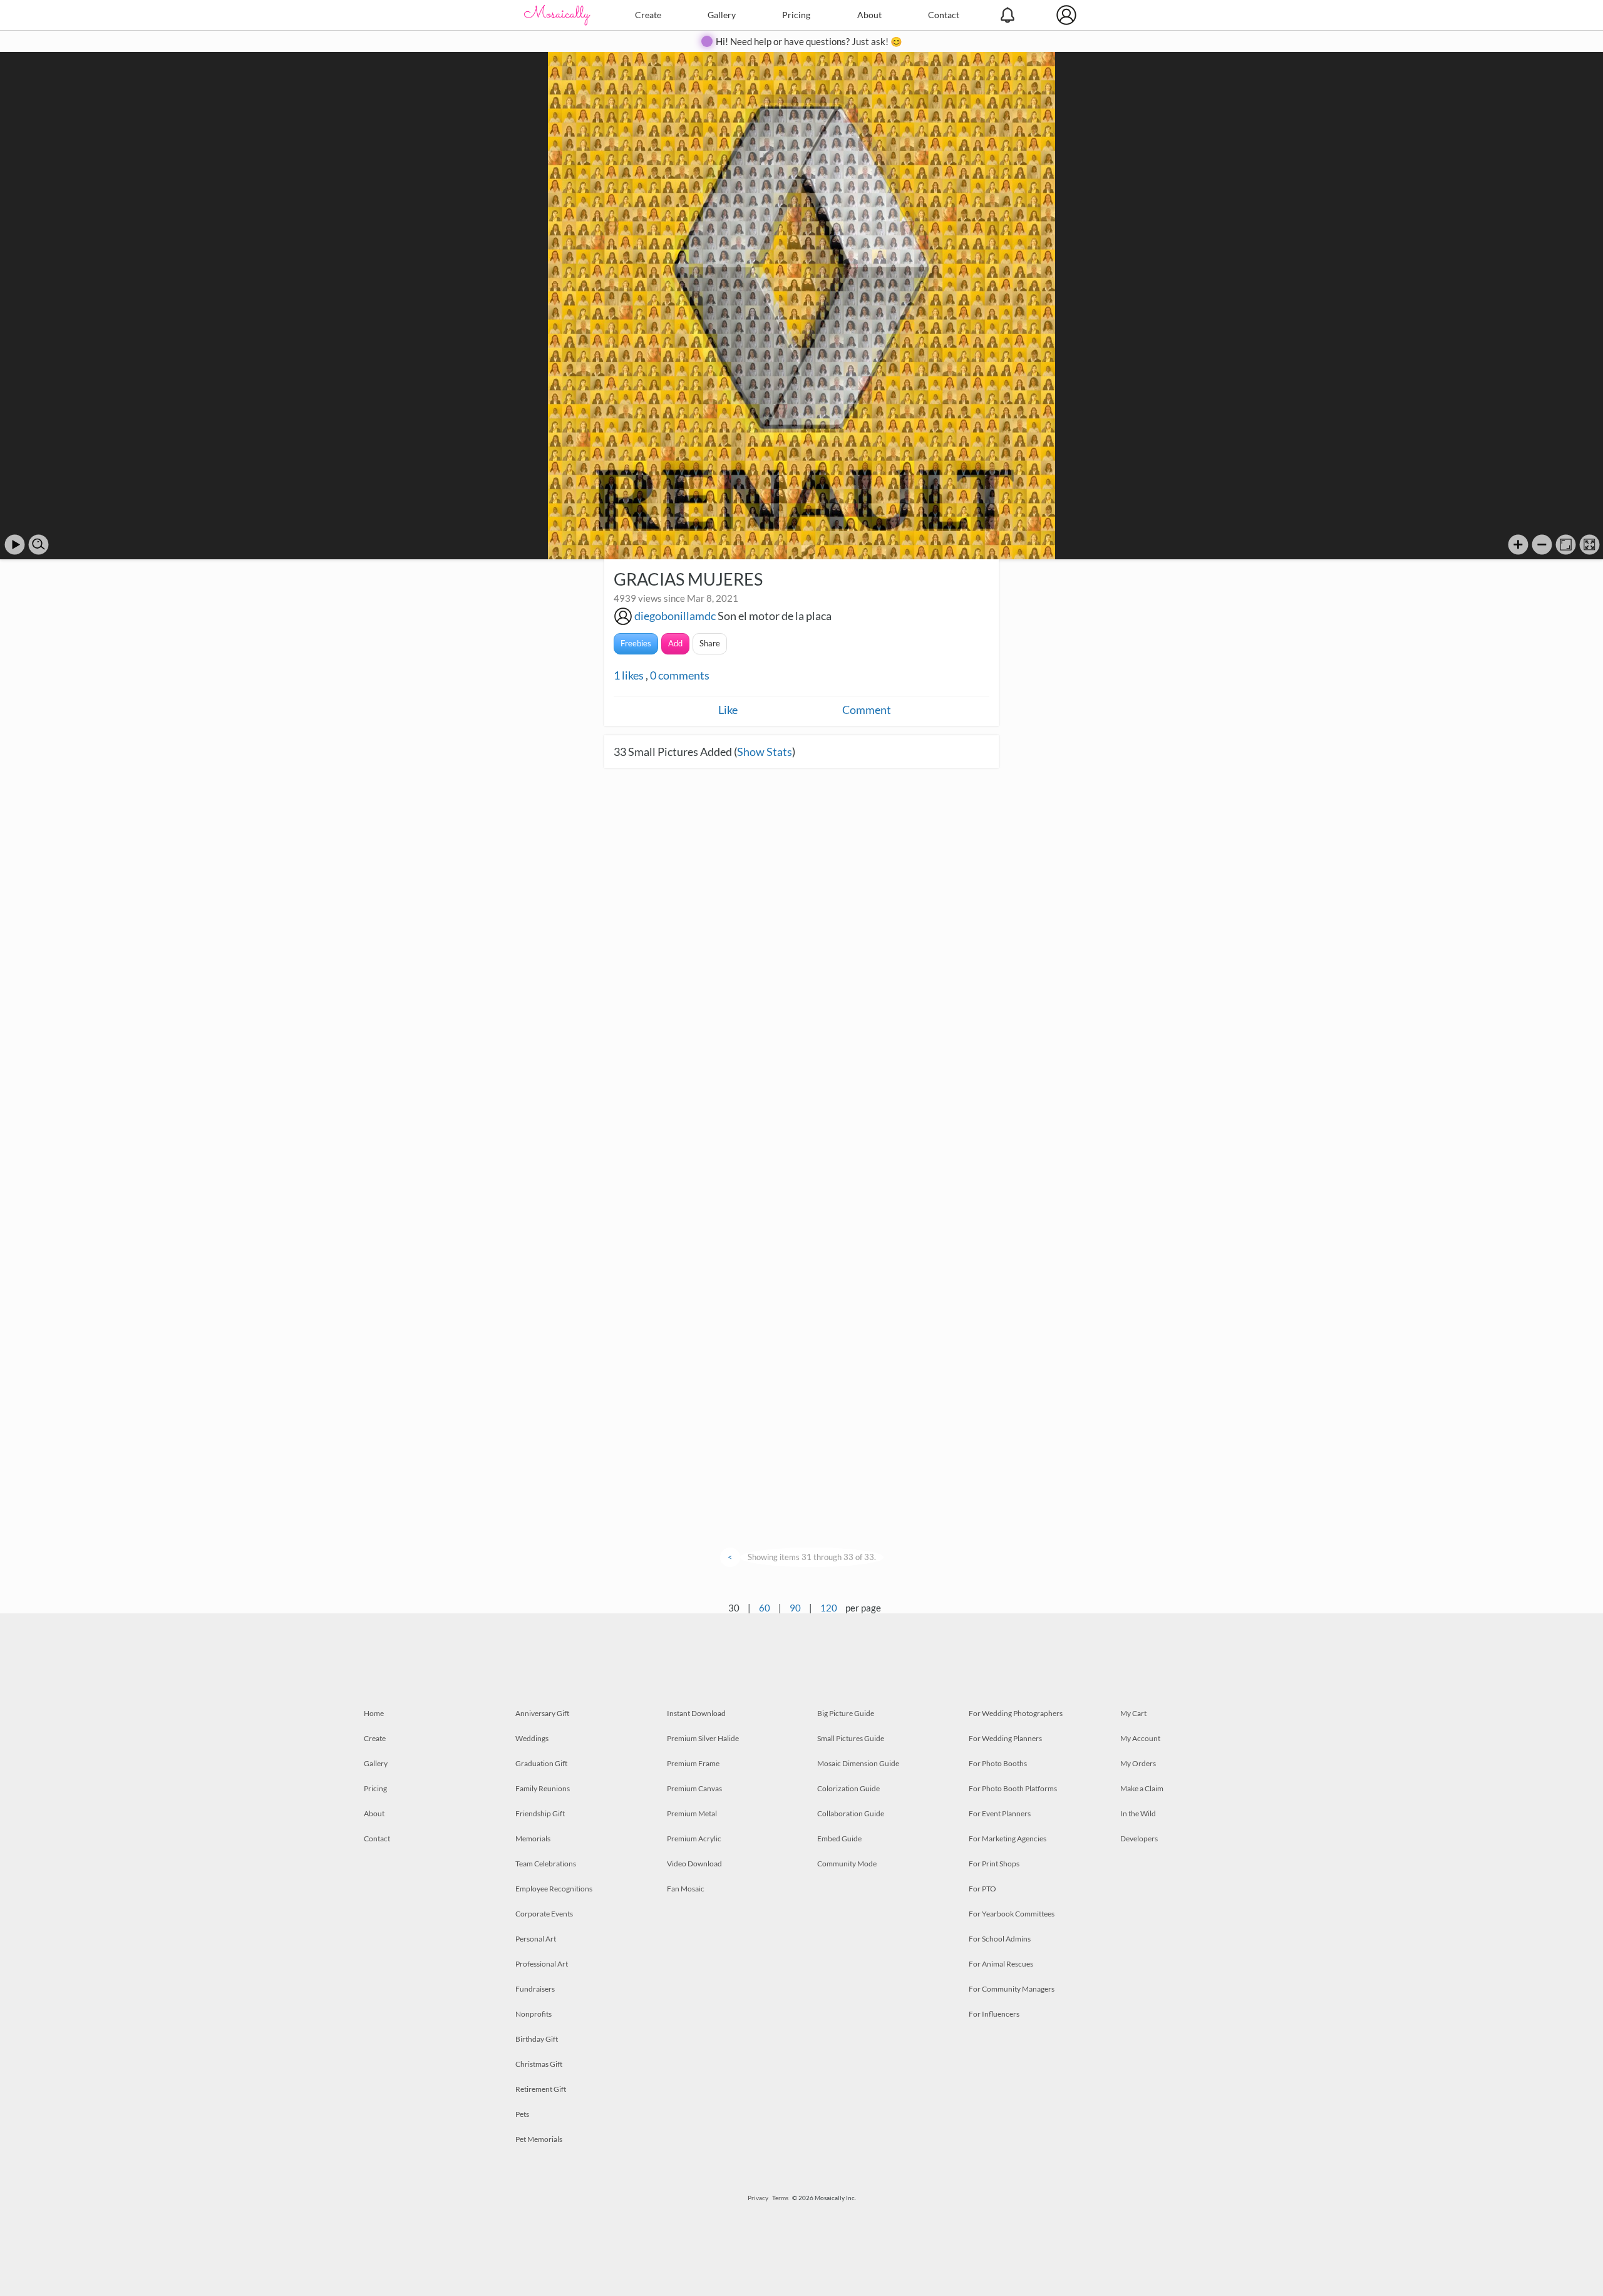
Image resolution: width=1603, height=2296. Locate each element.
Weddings (532, 1738)
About (869, 15)
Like (728, 710)
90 (795, 1608)
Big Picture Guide (846, 1713)
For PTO (982, 1889)
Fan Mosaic (686, 1889)
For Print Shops (994, 1864)
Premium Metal (692, 1813)
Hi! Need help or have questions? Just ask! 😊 (809, 41)
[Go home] (1566, 545)
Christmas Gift (539, 2064)
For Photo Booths (998, 1763)
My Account (1140, 1738)
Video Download (694, 1864)
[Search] (39, 545)
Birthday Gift (537, 2039)
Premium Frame (693, 1763)
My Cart (1133, 1713)
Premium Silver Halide (703, 1738)
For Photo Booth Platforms (1013, 1788)
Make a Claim (1142, 1788)
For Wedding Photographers (1016, 1713)
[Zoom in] (1518, 545)
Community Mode (847, 1864)
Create (648, 15)
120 (829, 1608)
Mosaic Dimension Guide (858, 1763)
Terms (780, 2198)
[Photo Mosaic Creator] (557, 15)
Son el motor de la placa (775, 616)
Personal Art (536, 1939)
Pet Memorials (539, 2139)
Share (710, 643)
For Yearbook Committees (1012, 1914)
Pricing (796, 15)
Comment (867, 710)
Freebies (636, 643)
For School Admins (1000, 1939)
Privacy (758, 2198)
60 (765, 1608)
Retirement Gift (541, 2089)
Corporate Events (544, 1914)
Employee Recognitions (554, 1889)
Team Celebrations (546, 1864)
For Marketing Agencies (1008, 1838)
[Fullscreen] (1590, 545)
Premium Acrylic (694, 1838)
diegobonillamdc (675, 616)
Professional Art (542, 1964)
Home (374, 1713)
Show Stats (765, 752)
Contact (944, 15)
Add (675, 643)
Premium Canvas (694, 1788)
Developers (1139, 1838)
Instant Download (696, 1713)
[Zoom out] (1542, 545)
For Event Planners (1000, 1813)
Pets (522, 2114)
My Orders (1138, 1763)
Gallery (722, 15)
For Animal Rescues (1001, 1964)
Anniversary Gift (542, 1713)
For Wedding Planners (1005, 1738)
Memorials (533, 1838)
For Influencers (994, 2014)
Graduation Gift (541, 1763)
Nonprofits (533, 2014)
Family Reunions (543, 1788)
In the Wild (1138, 1813)
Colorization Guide (848, 1788)
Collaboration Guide (851, 1813)
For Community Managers (1012, 1989)
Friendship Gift (540, 1813)
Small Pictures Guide (851, 1738)
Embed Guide (839, 1838)
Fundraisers (535, 1989)
